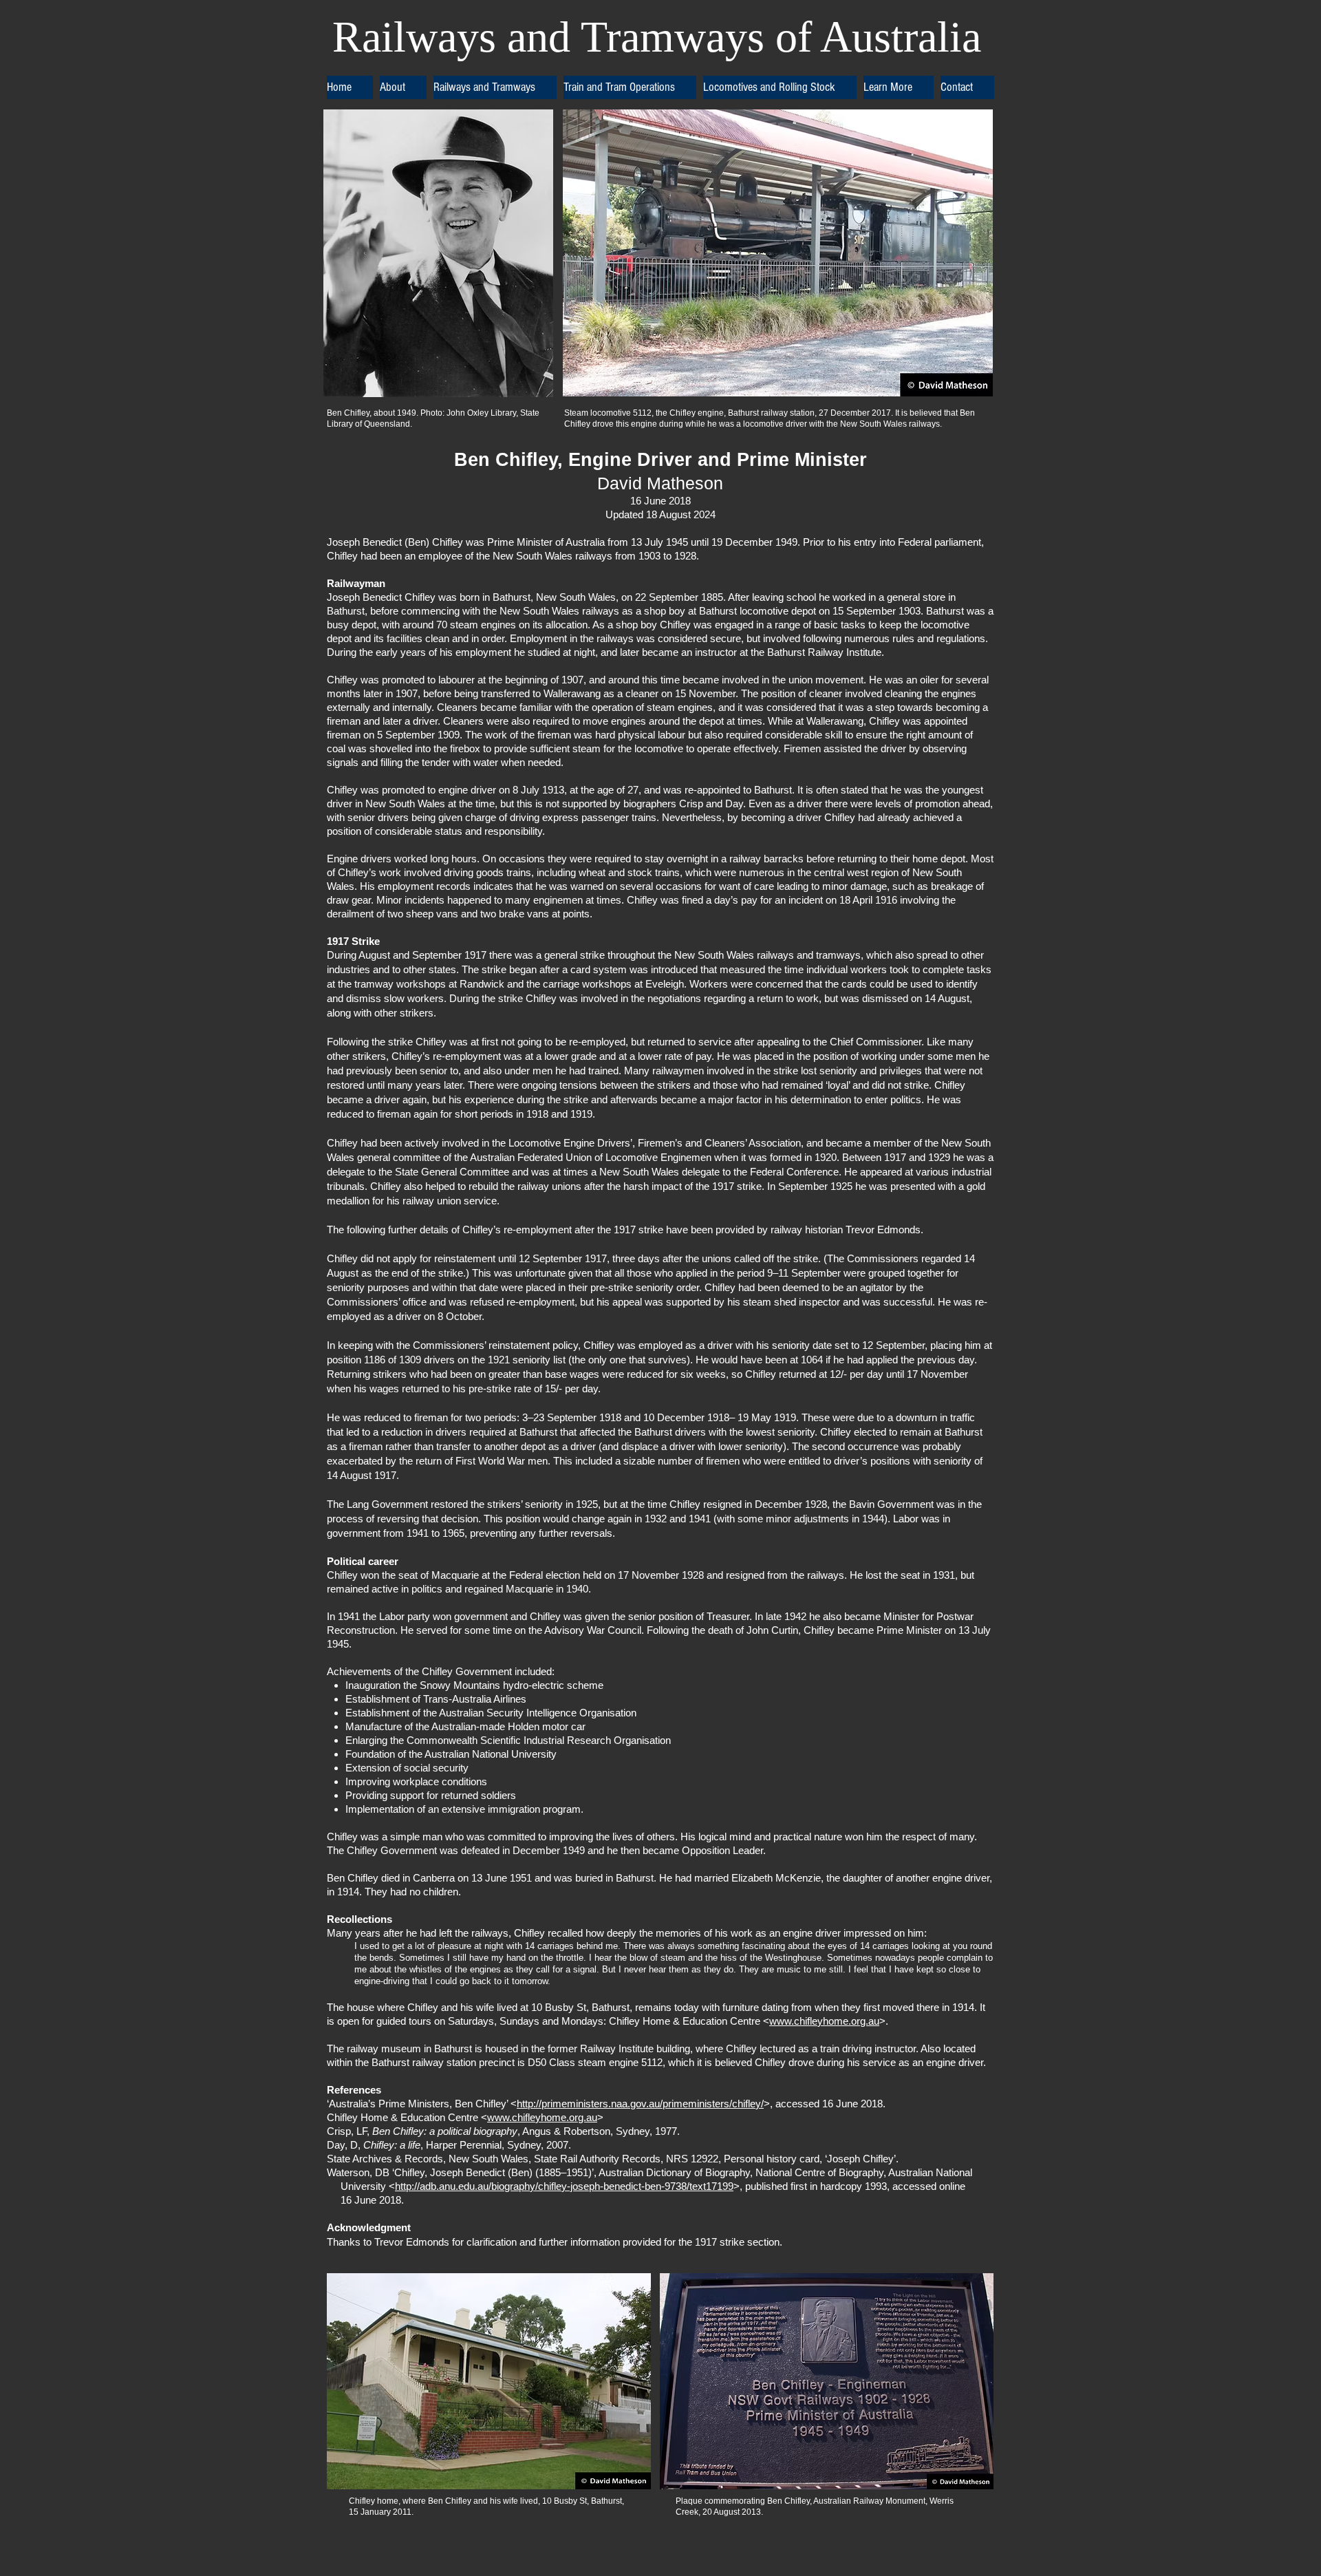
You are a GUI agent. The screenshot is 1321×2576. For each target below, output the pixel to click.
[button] (403, 87)
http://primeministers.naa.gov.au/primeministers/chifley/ (640, 2104)
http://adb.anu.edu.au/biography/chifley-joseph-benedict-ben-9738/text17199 (564, 2186)
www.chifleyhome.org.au (824, 2021)
